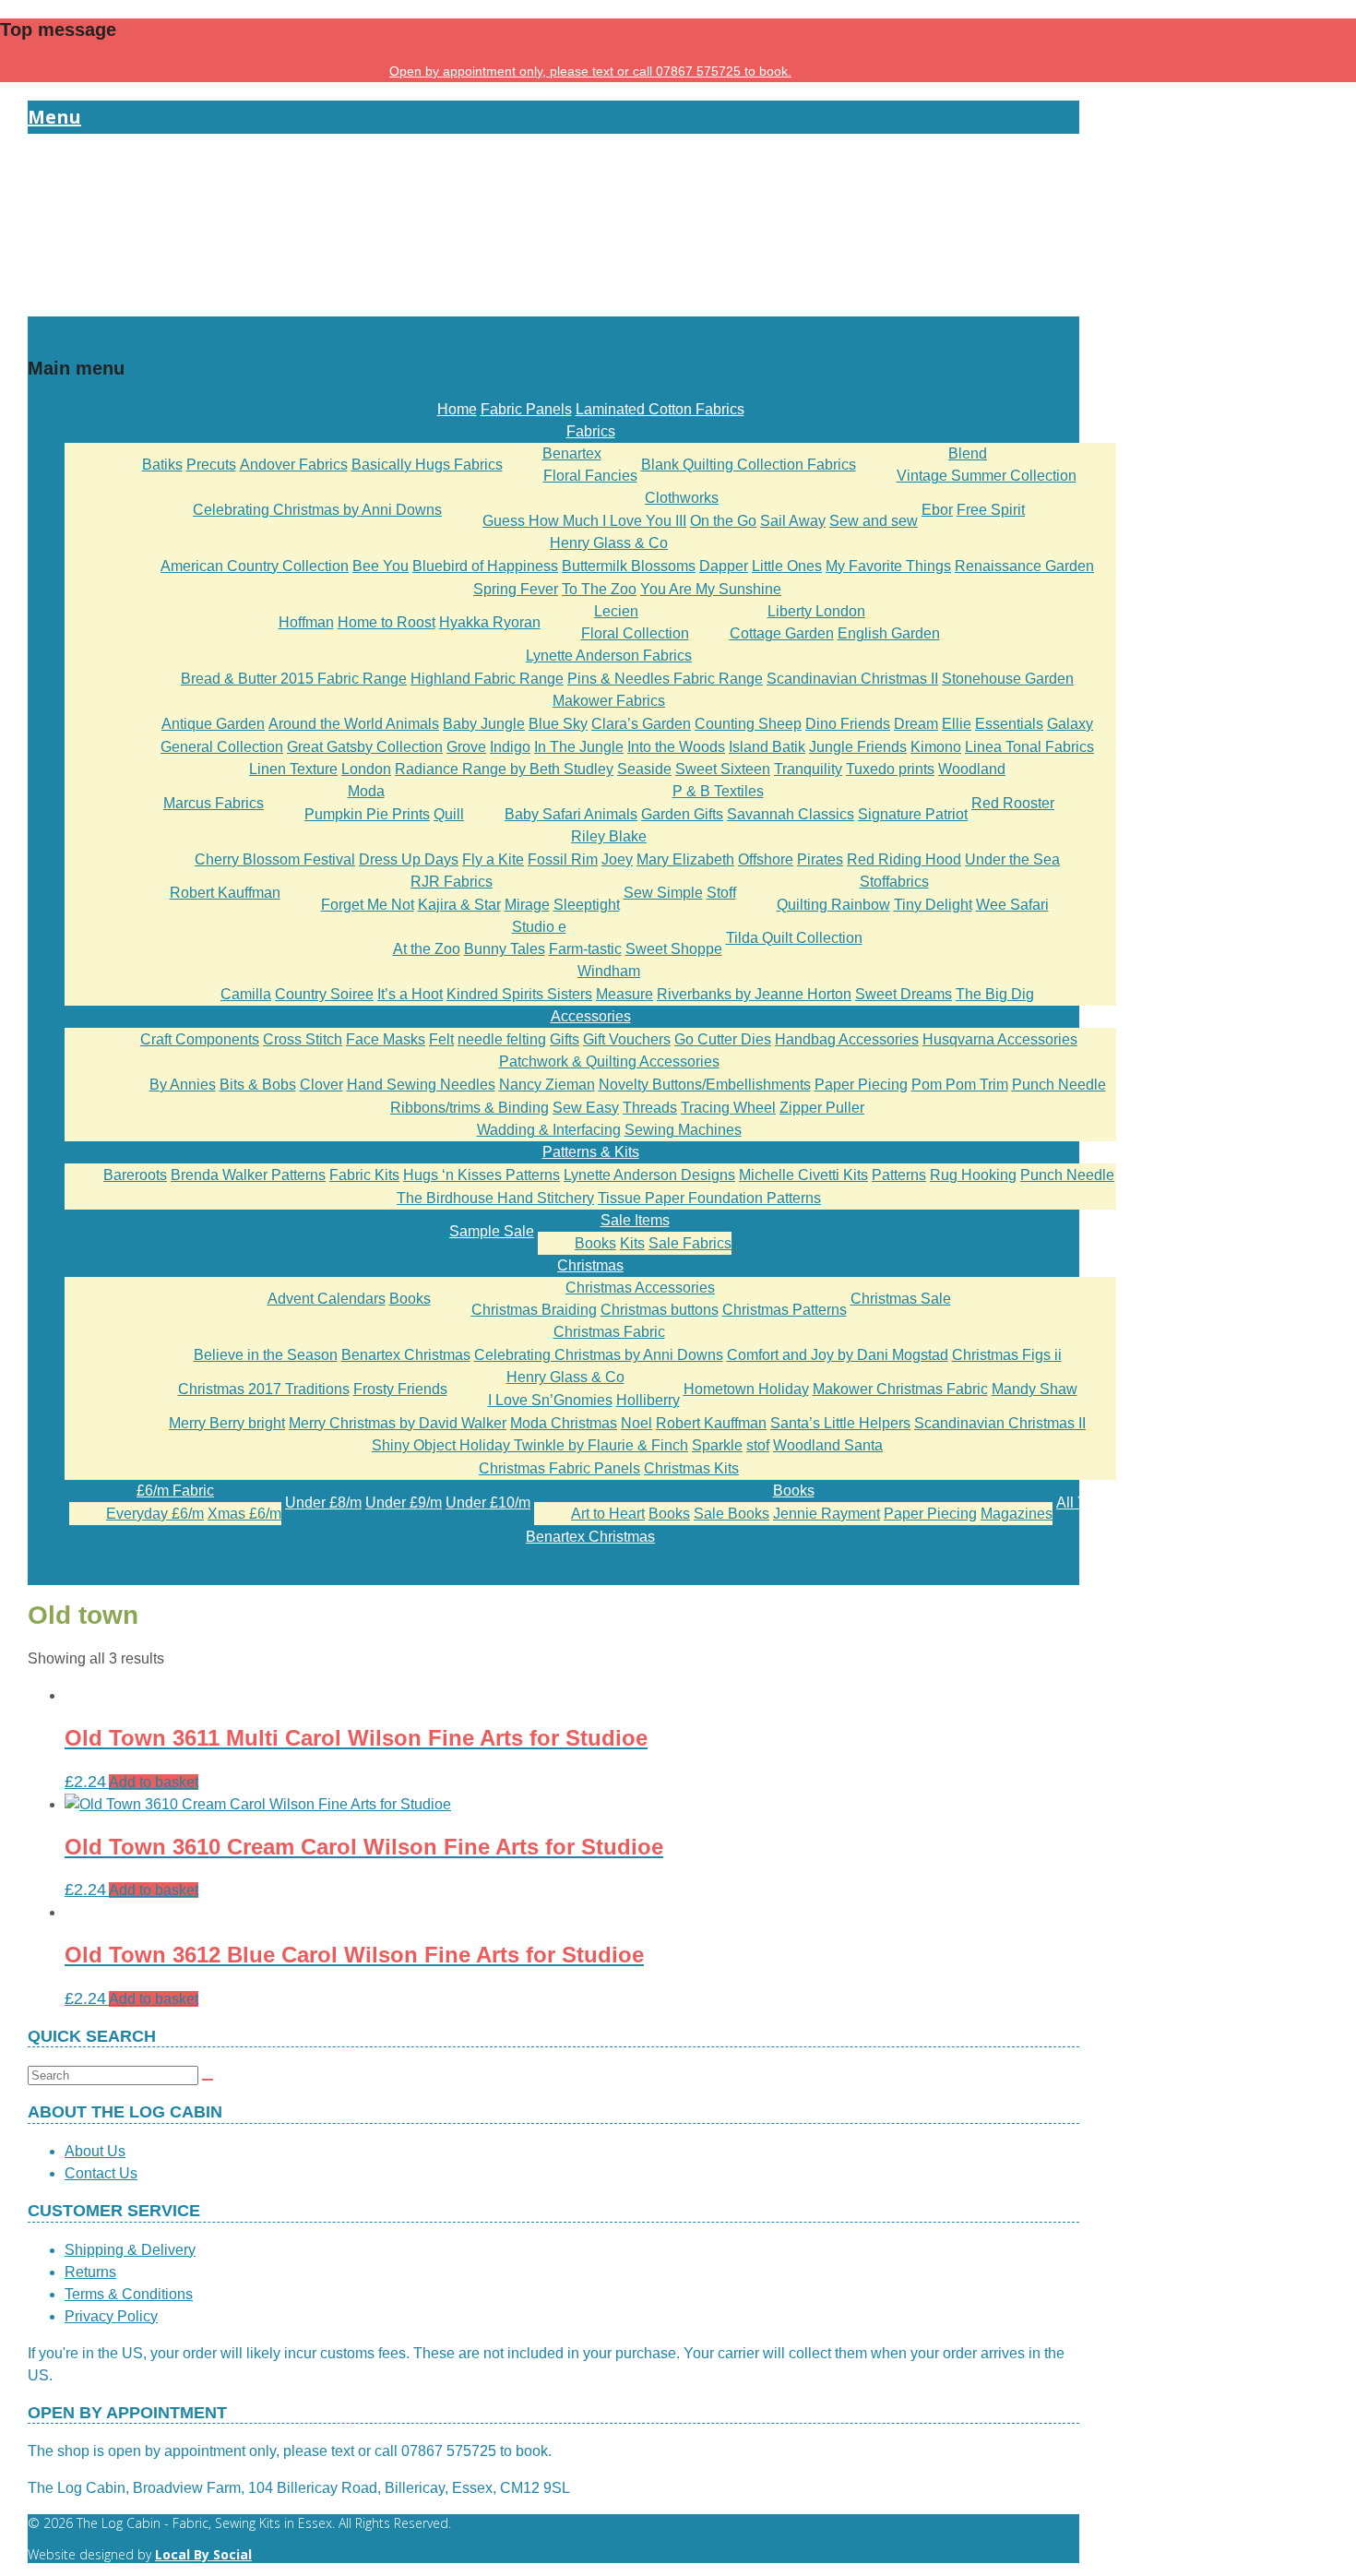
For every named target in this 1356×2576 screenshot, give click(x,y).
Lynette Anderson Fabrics (609, 656)
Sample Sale (492, 1231)
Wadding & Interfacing (549, 1130)
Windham (609, 971)
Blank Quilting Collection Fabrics (749, 465)
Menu (54, 117)
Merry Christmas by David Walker (398, 1423)
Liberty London (816, 611)
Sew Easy (586, 1108)
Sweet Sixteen (723, 769)
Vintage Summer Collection (987, 476)
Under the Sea (1012, 859)
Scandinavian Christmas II (852, 679)
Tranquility (808, 769)
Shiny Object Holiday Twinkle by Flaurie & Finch (530, 1445)
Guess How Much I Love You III (584, 521)
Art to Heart (608, 1514)
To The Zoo (599, 589)
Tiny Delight (933, 905)
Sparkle (717, 1445)
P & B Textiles (718, 791)
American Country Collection (255, 566)
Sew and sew (874, 521)
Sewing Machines (683, 1130)
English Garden (889, 633)
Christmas (590, 1265)
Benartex (572, 453)
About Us (95, 2151)
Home (457, 409)
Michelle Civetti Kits (803, 1175)
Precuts (211, 465)
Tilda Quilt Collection (794, 938)
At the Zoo (427, 949)
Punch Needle (1059, 1085)
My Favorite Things (888, 566)
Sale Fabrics (690, 1243)
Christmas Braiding (534, 1310)
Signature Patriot (913, 814)
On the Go (723, 521)
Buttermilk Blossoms (629, 566)
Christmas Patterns (785, 1310)
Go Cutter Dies (723, 1039)
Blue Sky (558, 724)
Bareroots (135, 1175)
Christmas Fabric (609, 1332)
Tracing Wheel (728, 1108)
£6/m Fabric (175, 1491)
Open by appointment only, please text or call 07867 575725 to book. (590, 71)
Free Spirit (991, 510)
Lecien (616, 611)
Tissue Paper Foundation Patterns (709, 1198)
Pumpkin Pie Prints (367, 814)
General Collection (222, 747)
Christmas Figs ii (1007, 1355)
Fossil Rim (563, 859)
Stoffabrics (894, 882)
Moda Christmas (564, 1423)
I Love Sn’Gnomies (550, 1400)
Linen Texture (293, 769)
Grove (466, 747)
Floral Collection (635, 633)
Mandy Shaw (1035, 1389)
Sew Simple (663, 893)
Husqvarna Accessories (1000, 1039)
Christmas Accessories (640, 1288)
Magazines (1017, 1514)
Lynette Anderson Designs (649, 1175)
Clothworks (682, 498)
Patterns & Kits (591, 1152)
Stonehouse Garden (1008, 679)
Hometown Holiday (746, 1389)
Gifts (565, 1039)
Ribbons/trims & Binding (470, 1108)
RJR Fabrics (452, 882)
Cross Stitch (303, 1039)
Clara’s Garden (641, 724)
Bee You (381, 566)
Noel (636, 1423)
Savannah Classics (791, 814)
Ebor (937, 510)
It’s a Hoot (410, 994)
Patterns (899, 1175)
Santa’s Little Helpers (840, 1423)
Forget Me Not (368, 905)
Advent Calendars (327, 1299)
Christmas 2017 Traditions (264, 1389)
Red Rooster (1013, 803)
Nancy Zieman (547, 1085)
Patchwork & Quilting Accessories (609, 1061)
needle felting (502, 1039)
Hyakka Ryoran (490, 622)
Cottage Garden (782, 633)
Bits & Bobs (258, 1085)
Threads (650, 1108)
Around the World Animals (354, 724)
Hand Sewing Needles (421, 1085)
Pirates (820, 859)
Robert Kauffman (225, 893)
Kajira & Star (459, 905)
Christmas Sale (901, 1299)
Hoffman (306, 622)
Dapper (724, 566)
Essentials (1009, 724)
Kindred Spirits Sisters (519, 994)
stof (758, 1445)
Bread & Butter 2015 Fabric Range (294, 679)
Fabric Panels (526, 409)
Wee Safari (1012, 905)
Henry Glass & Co (609, 543)
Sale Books (732, 1514)
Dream (916, 724)
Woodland (972, 769)
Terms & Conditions (129, 2294)
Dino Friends (848, 724)
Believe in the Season (266, 1355)
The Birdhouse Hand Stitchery (495, 1198)
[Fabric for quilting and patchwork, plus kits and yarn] (553, 305)
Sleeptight (587, 905)
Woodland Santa (828, 1445)
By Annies (183, 1085)
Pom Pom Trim (960, 1085)
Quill (449, 814)
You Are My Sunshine (711, 589)
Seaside (644, 769)
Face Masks (386, 1039)
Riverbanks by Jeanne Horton (754, 994)
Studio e (539, 927)
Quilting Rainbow (833, 905)
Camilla (246, 994)
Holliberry (648, 1400)
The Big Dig (995, 994)
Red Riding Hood (904, 859)
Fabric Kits (364, 1175)
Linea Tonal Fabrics (1029, 747)
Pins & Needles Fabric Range (665, 679)
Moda (366, 791)
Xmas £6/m (244, 1514)
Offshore (766, 859)
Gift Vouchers (627, 1039)
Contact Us (101, 2173)
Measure (624, 994)
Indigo (510, 747)
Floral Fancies (590, 476)
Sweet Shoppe (674, 949)
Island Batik (767, 747)
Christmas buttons (660, 1310)
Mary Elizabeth (685, 859)
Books (595, 1243)
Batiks (162, 465)
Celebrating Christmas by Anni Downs (317, 510)
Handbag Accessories (847, 1039)
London (366, 769)
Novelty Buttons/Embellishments (705, 1085)
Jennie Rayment (827, 1514)
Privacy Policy (111, 2316)
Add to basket (154, 1782)
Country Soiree (324, 994)
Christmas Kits (691, 1468)
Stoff (721, 893)
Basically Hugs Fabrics (427, 465)
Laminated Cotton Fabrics (660, 409)
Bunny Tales (505, 949)
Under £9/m (404, 1503)
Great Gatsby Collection (365, 747)
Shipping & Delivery (130, 2250)
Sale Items (635, 1220)
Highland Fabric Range (487, 679)
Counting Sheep (748, 724)
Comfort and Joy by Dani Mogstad (838, 1355)
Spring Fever (516, 589)
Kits (632, 1243)
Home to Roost (387, 622)
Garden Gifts (682, 814)
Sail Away (793, 521)
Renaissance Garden (1024, 566)
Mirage (527, 905)
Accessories (591, 1016)
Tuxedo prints (890, 769)
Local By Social (203, 2554)
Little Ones (787, 566)
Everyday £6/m (155, 1514)
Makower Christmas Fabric (900, 1389)
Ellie (957, 724)
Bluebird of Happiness (485, 566)
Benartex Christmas (406, 1355)
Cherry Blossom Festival (275, 859)
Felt (441, 1039)
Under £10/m (488, 1503)
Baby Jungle (484, 724)
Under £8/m (323, 1503)
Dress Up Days (409, 859)
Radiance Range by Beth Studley (504, 769)
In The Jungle (579, 747)
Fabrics (591, 431)
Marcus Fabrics (214, 803)
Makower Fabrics (609, 701)
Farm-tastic (585, 949)
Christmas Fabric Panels (559, 1468)
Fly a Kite (493, 859)
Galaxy (1070, 724)
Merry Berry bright (227, 1423)
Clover (321, 1085)
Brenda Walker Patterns (248, 1175)
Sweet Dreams (904, 994)
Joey (617, 859)
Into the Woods (676, 747)
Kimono (936, 747)
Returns (90, 2272)
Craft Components (200, 1039)
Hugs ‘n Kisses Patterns (482, 1175)
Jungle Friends (858, 747)
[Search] (208, 2080)
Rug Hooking (973, 1175)
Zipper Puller (822, 1108)
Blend (968, 453)
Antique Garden (213, 724)
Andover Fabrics (294, 465)
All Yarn (1082, 1503)
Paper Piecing (861, 1085)
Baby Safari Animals (571, 814)
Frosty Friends (400, 1389)
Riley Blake (609, 836)
